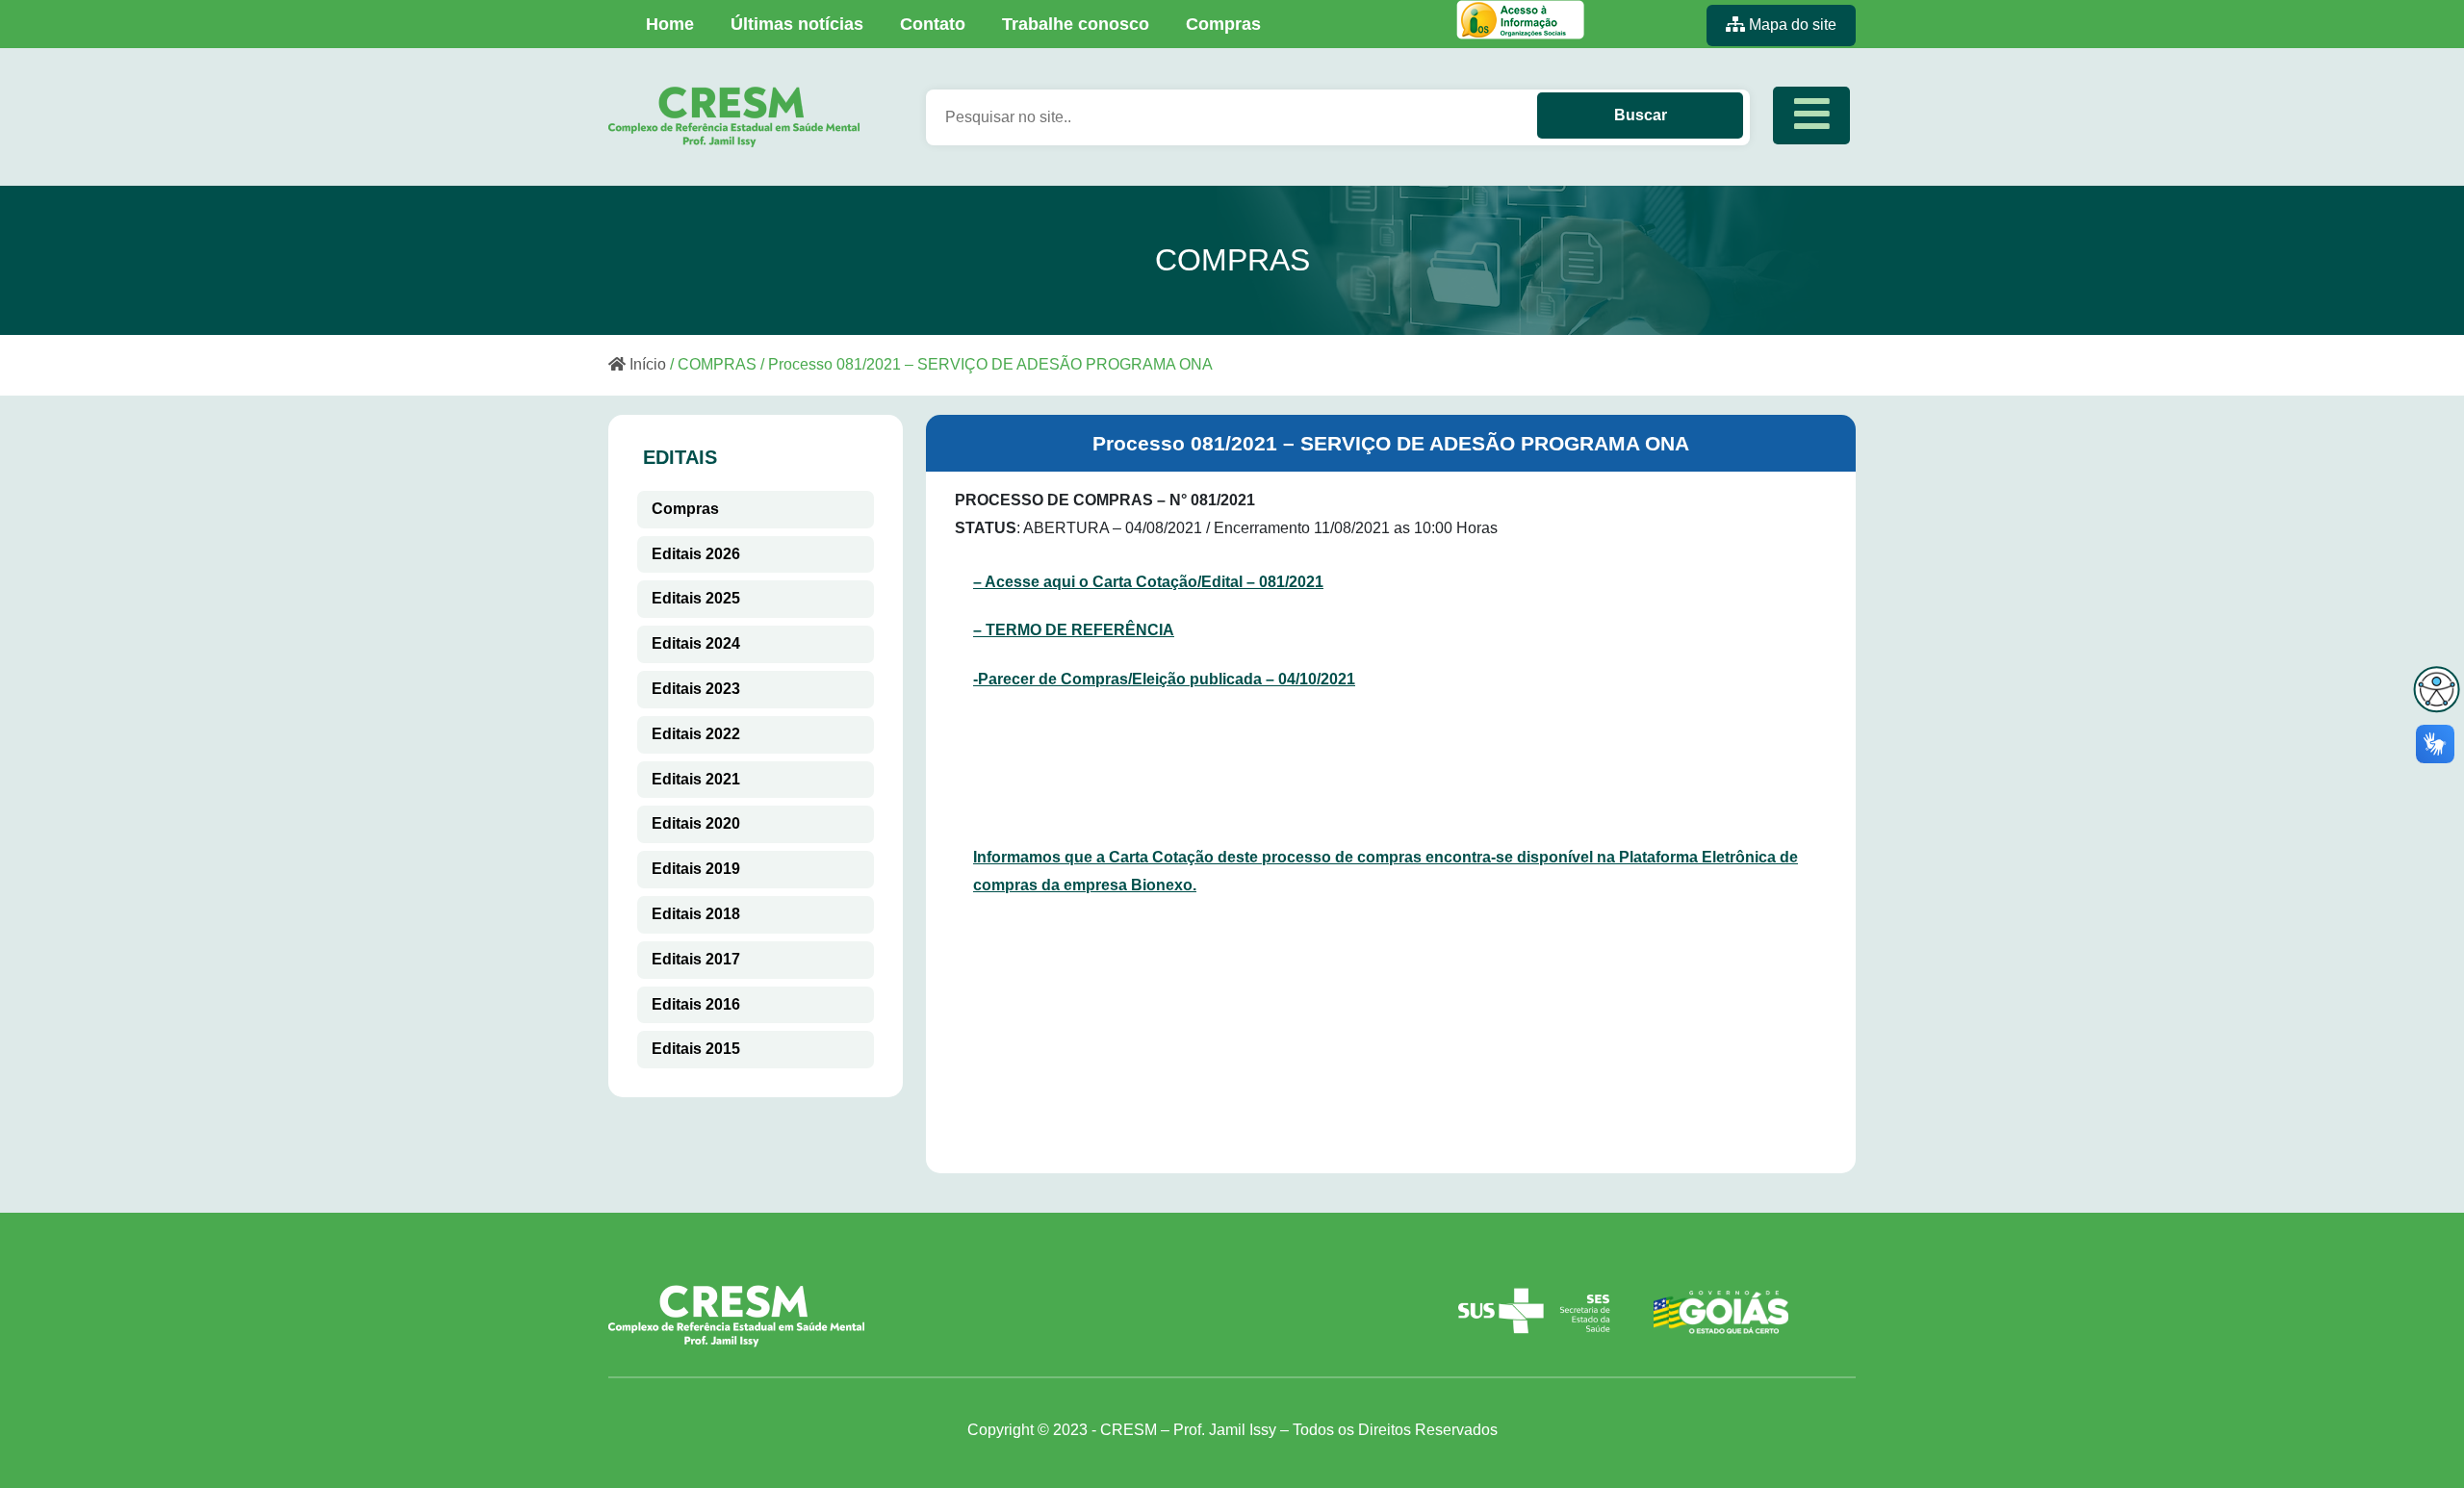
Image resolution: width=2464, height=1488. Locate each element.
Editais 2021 (696, 779)
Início (646, 364)
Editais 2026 (696, 554)
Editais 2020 (696, 823)
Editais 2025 (696, 598)
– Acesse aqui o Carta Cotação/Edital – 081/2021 (1148, 582)
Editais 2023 (696, 689)
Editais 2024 (696, 643)
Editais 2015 (696, 1049)
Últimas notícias (797, 24)
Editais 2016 (696, 1004)
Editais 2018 (696, 914)
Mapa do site (1791, 25)
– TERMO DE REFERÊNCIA (1074, 630)
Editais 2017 (696, 959)
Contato (933, 24)
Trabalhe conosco (1076, 24)
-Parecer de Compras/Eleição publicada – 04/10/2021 (1164, 679)
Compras (1223, 24)
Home (670, 24)
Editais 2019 (696, 869)
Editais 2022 (696, 734)
